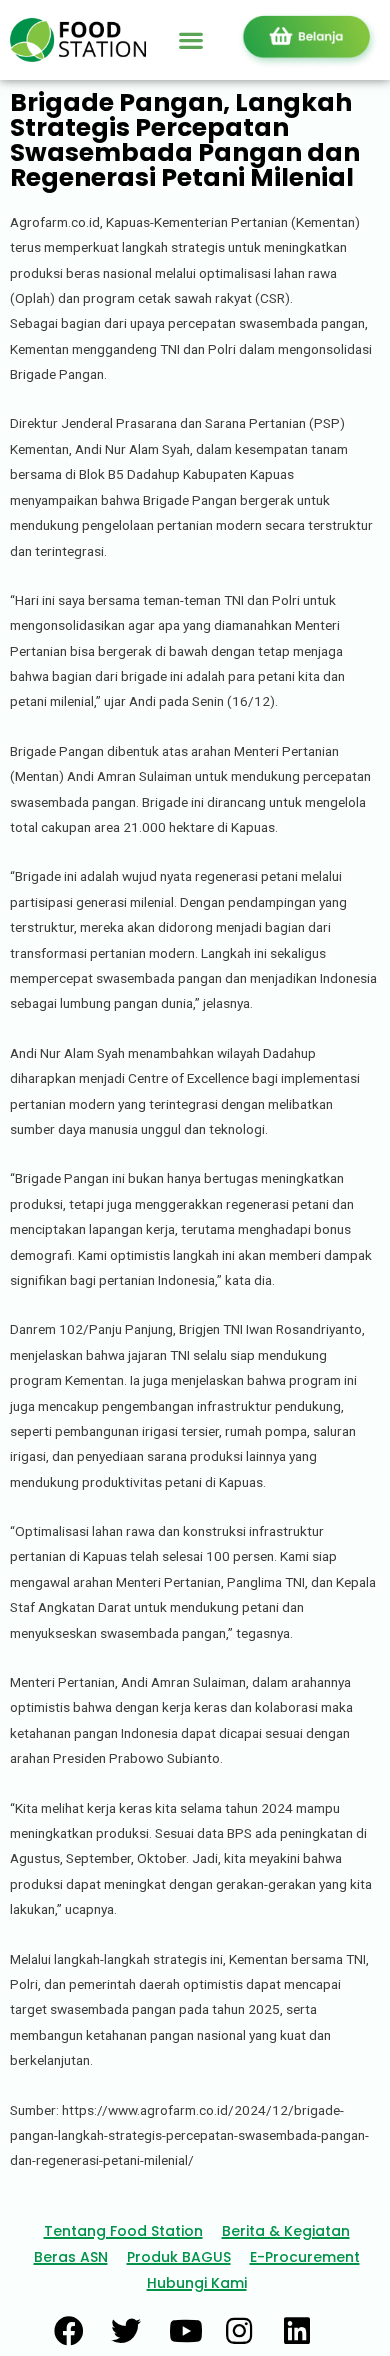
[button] (191, 39)
